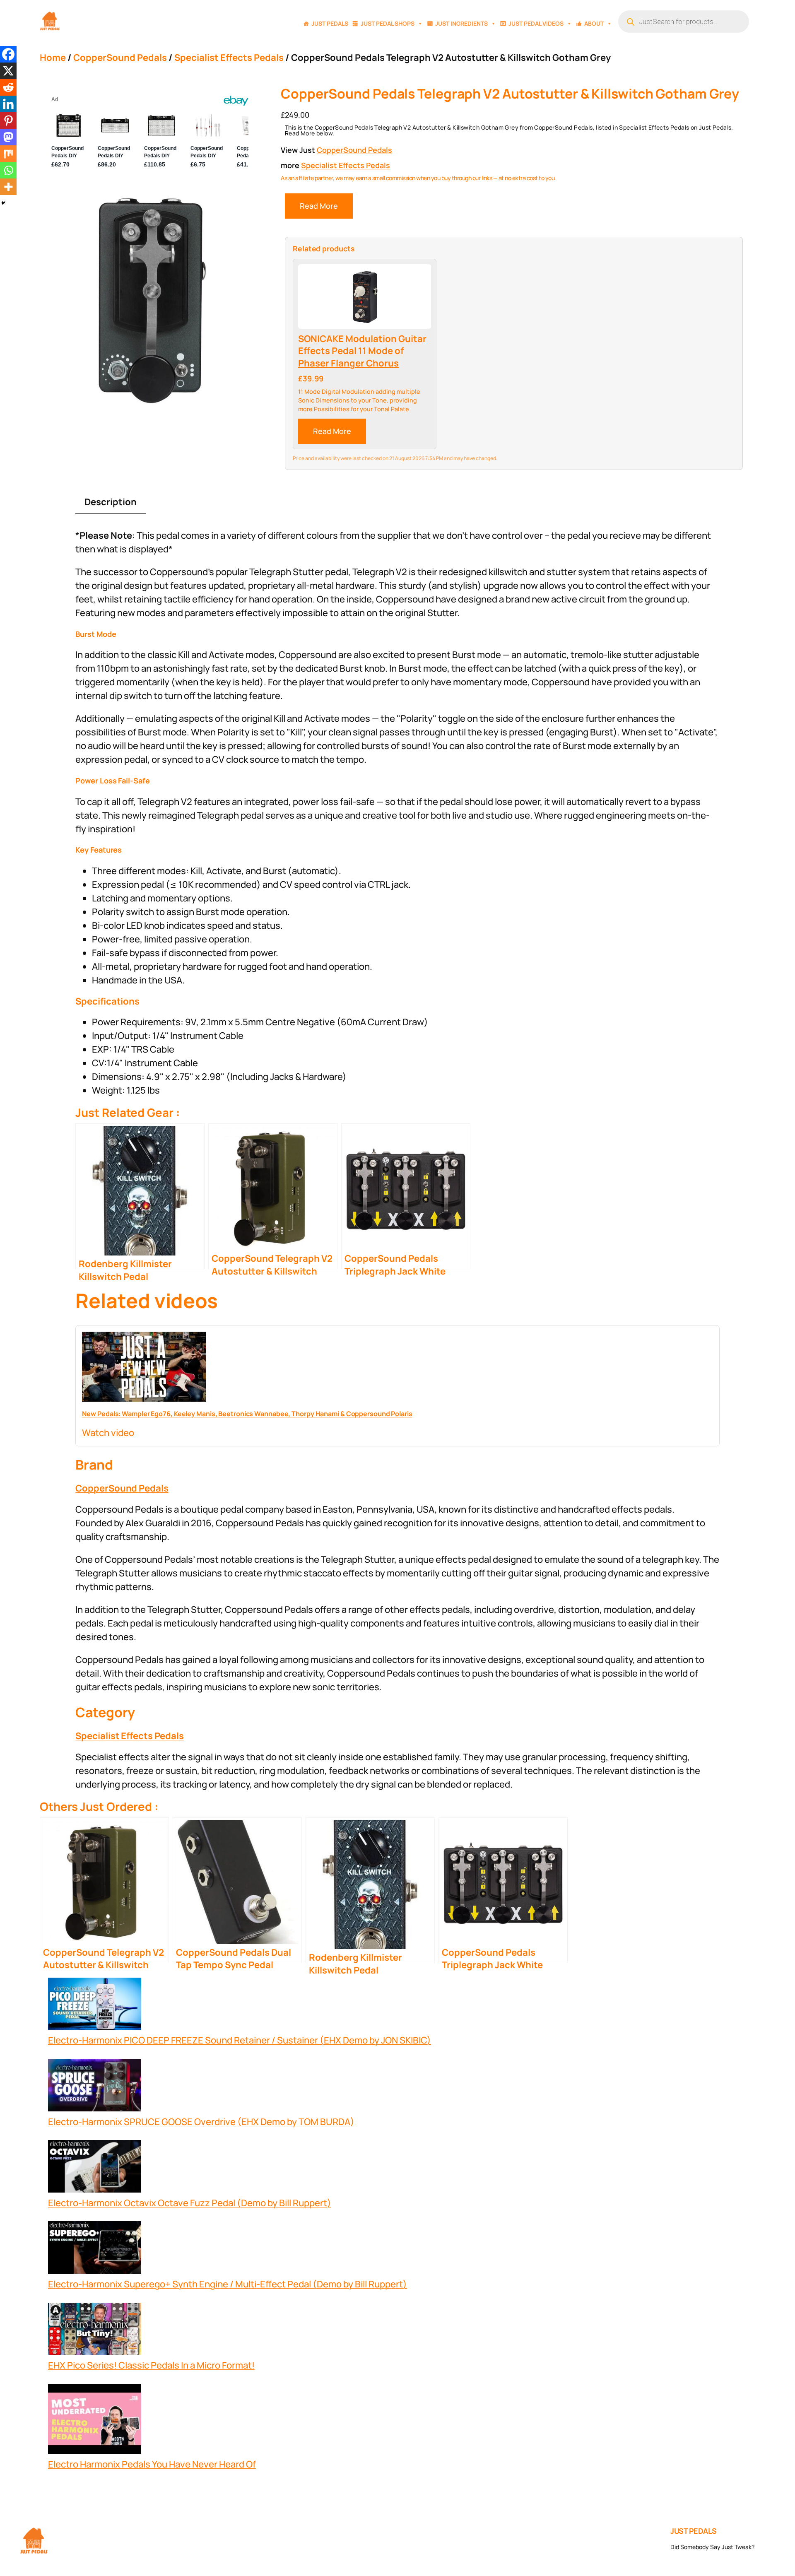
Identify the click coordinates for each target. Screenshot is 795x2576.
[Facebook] (8, 54)
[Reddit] (8, 87)
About (594, 23)
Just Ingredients (461, 23)
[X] (8, 71)
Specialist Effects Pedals (229, 58)
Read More (319, 206)
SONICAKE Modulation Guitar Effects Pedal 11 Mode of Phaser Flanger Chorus (362, 351)
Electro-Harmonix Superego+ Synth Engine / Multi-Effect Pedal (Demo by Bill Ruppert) (228, 2284)
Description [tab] (111, 502)
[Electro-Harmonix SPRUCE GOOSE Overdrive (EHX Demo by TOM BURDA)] (95, 2087)
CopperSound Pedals (120, 58)
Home (53, 58)
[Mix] (8, 154)
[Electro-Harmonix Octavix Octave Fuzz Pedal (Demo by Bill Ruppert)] (95, 2168)
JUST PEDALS (694, 2531)
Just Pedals (330, 23)
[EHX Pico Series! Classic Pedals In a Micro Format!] (95, 2331)
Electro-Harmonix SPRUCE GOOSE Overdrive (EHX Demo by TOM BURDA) (201, 2122)
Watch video (108, 1433)
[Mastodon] (8, 137)
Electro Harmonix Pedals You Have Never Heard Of (152, 2464)
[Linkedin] (8, 104)
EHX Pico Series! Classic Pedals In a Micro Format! (151, 2365)
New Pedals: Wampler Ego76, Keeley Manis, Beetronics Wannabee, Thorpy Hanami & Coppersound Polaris (247, 1414)
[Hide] (3, 203)
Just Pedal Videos (536, 23)
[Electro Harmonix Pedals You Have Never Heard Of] (95, 2421)
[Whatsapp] (8, 170)
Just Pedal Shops (388, 23)
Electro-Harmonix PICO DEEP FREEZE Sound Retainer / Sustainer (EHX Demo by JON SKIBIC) (240, 2040)
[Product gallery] (150, 300)
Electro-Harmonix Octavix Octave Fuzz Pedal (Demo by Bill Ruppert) (190, 2203)
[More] (8, 187)
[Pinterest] (8, 120)
